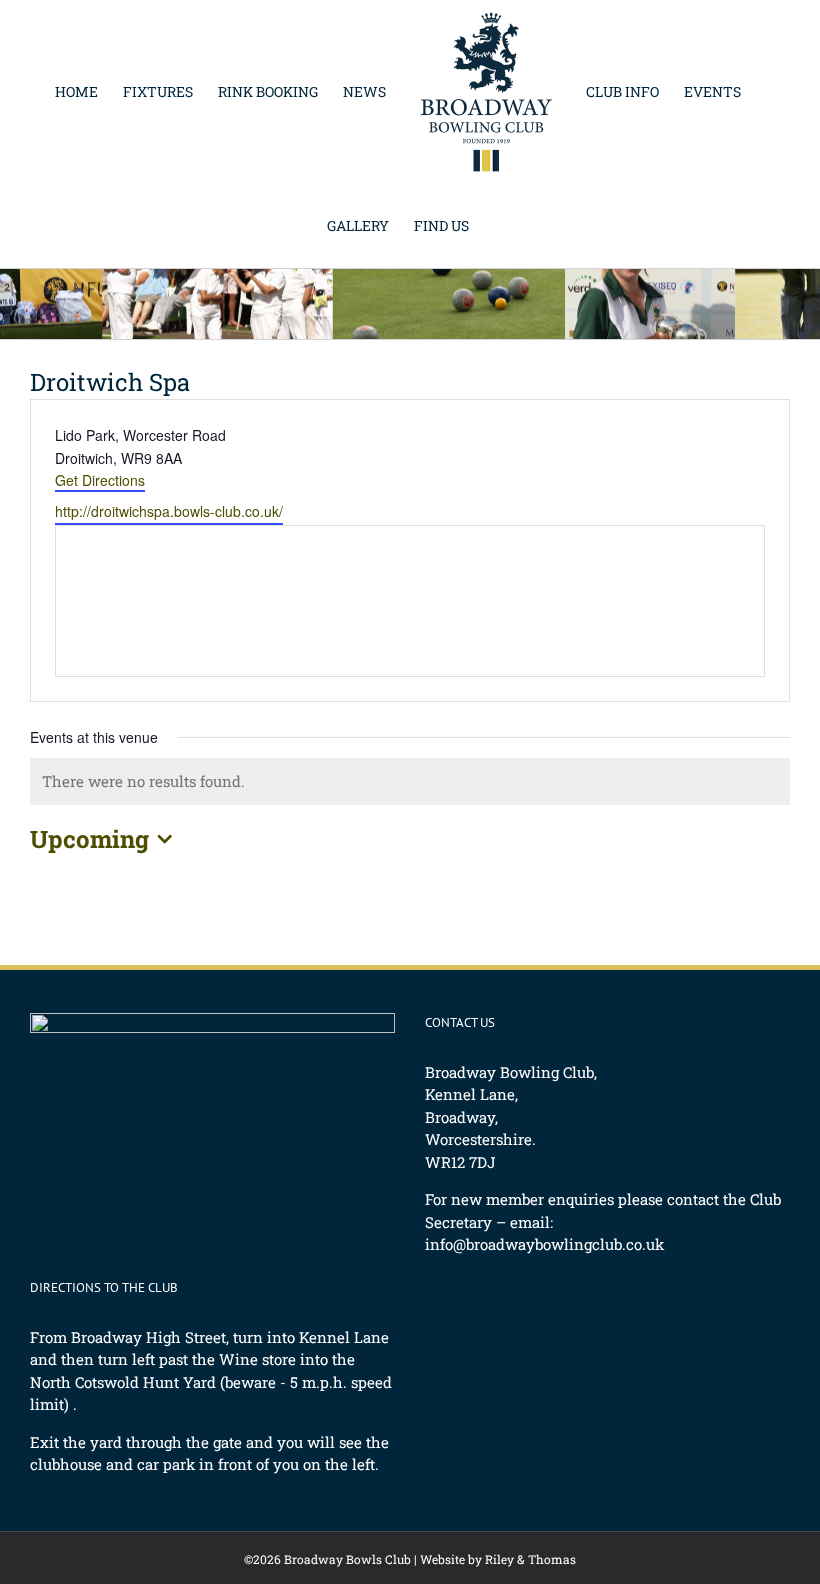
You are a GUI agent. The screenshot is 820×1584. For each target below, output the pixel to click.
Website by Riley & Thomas (498, 1559)
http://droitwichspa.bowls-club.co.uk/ (169, 511)
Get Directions (100, 480)
